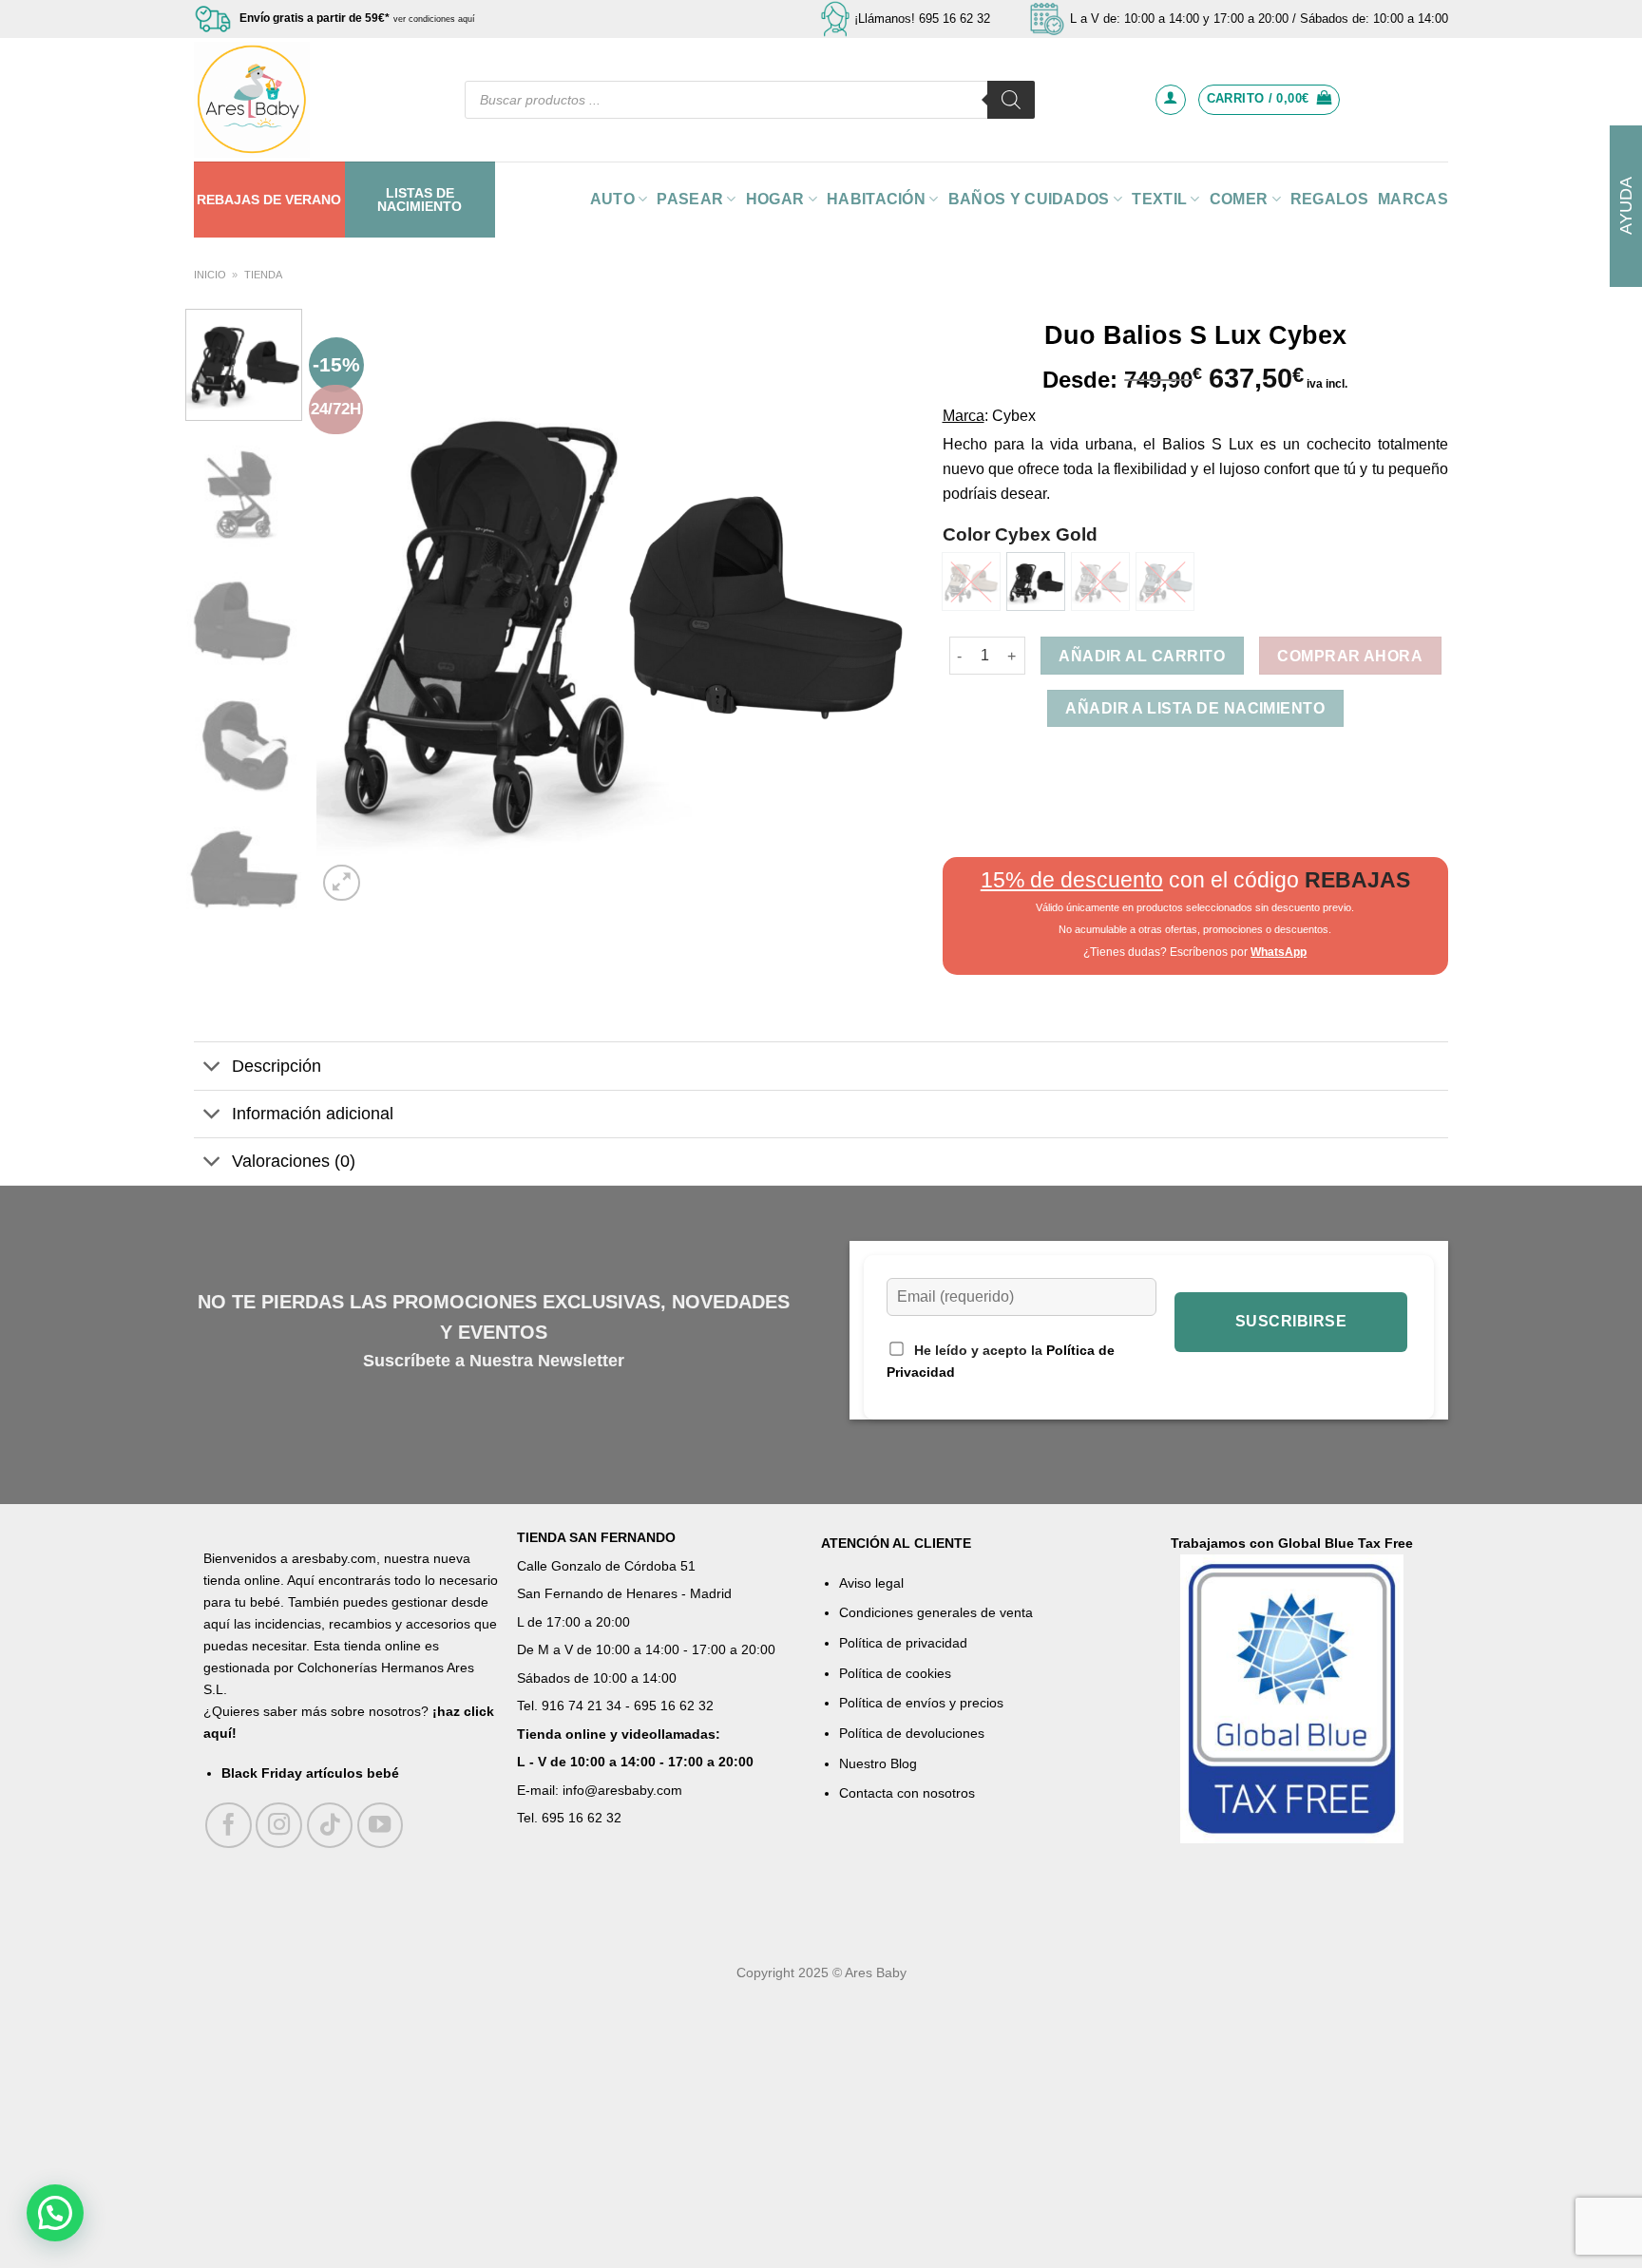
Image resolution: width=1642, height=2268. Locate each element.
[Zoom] (342, 883)
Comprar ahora (1350, 656)
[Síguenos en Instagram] (279, 1826)
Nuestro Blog (878, 1763)
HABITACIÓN (876, 199)
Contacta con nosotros (907, 1793)
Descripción (277, 1066)
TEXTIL (1159, 199)
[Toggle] (212, 1067)
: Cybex (1010, 416)
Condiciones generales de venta (936, 1612)
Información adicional (313, 1114)
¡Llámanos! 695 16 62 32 (922, 19)
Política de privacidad (903, 1643)
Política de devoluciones (912, 1733)
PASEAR (690, 199)
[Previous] (353, 607)
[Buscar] (1011, 100)
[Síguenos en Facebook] (229, 1826)
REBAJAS (228, 200)
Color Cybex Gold (1020, 534)
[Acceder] (1171, 100)
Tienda (263, 275)
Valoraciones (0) (294, 1161)
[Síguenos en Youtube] (381, 1826)
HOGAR (775, 199)
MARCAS (1413, 199)
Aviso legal (871, 1583)
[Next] (878, 607)
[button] (55, 2213)
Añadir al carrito (1142, 656)
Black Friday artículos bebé (310, 1773)
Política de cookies (895, 1673)
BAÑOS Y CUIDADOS (1029, 199)
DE (272, 200)
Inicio (210, 275)
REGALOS (1329, 199)
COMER (1239, 199)
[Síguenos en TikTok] (330, 1826)
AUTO (612, 199)
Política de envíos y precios (921, 1703)
